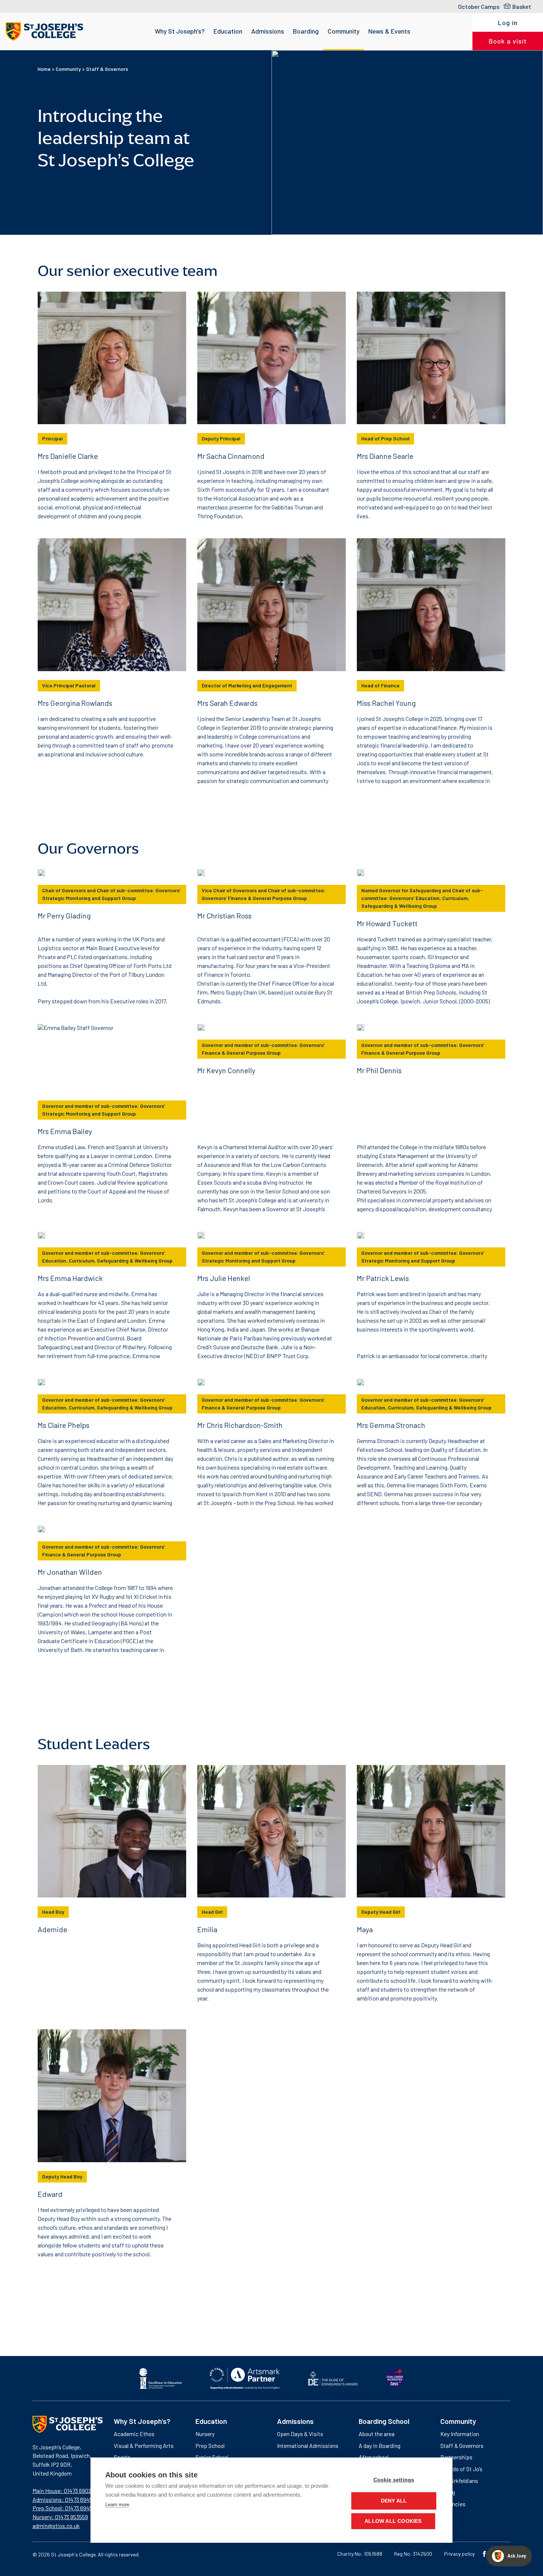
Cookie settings (394, 2480)
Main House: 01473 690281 (64, 2491)
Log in (508, 23)
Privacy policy (459, 2554)
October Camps (479, 6)
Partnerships (456, 2457)
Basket (522, 6)
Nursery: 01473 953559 (60, 2517)
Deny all (394, 2501)
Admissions (268, 31)
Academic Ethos (134, 2434)
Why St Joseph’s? (180, 31)
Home (44, 69)
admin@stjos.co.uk (56, 2526)
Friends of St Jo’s (461, 2469)
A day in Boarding (380, 2446)
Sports (122, 2457)
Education (228, 31)
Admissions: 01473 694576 (65, 2499)
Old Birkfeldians (459, 2481)
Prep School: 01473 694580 (66, 2508)
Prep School (210, 2446)
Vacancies (453, 2504)
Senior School (212, 2457)
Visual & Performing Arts (144, 2446)
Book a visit (508, 41)
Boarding (306, 31)
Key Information (460, 2434)
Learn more (117, 2505)
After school (374, 2457)
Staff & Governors (462, 2446)
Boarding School (384, 2421)
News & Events (389, 31)
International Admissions (308, 2446)
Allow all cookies (393, 2521)
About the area (377, 2434)
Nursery (205, 2434)
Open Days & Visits (300, 2434)
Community (344, 31)
